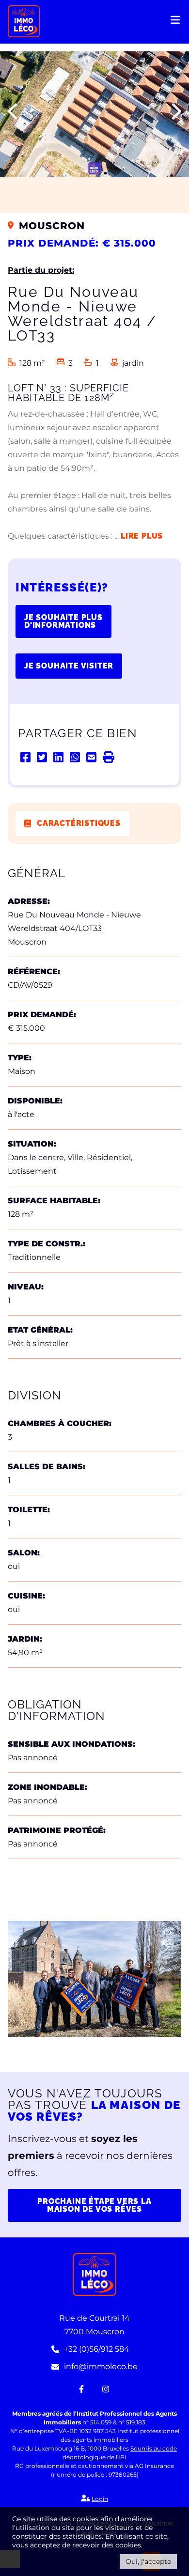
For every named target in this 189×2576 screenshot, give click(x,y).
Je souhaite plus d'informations (63, 621)
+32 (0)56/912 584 (97, 2349)
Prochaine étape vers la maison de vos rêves (94, 2205)
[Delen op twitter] (43, 757)
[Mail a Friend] (92, 757)
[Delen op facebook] (26, 757)
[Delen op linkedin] (59, 757)
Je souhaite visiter (69, 666)
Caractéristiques (79, 823)
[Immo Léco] (24, 21)
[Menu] (176, 23)
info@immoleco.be (101, 2367)
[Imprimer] (109, 757)
